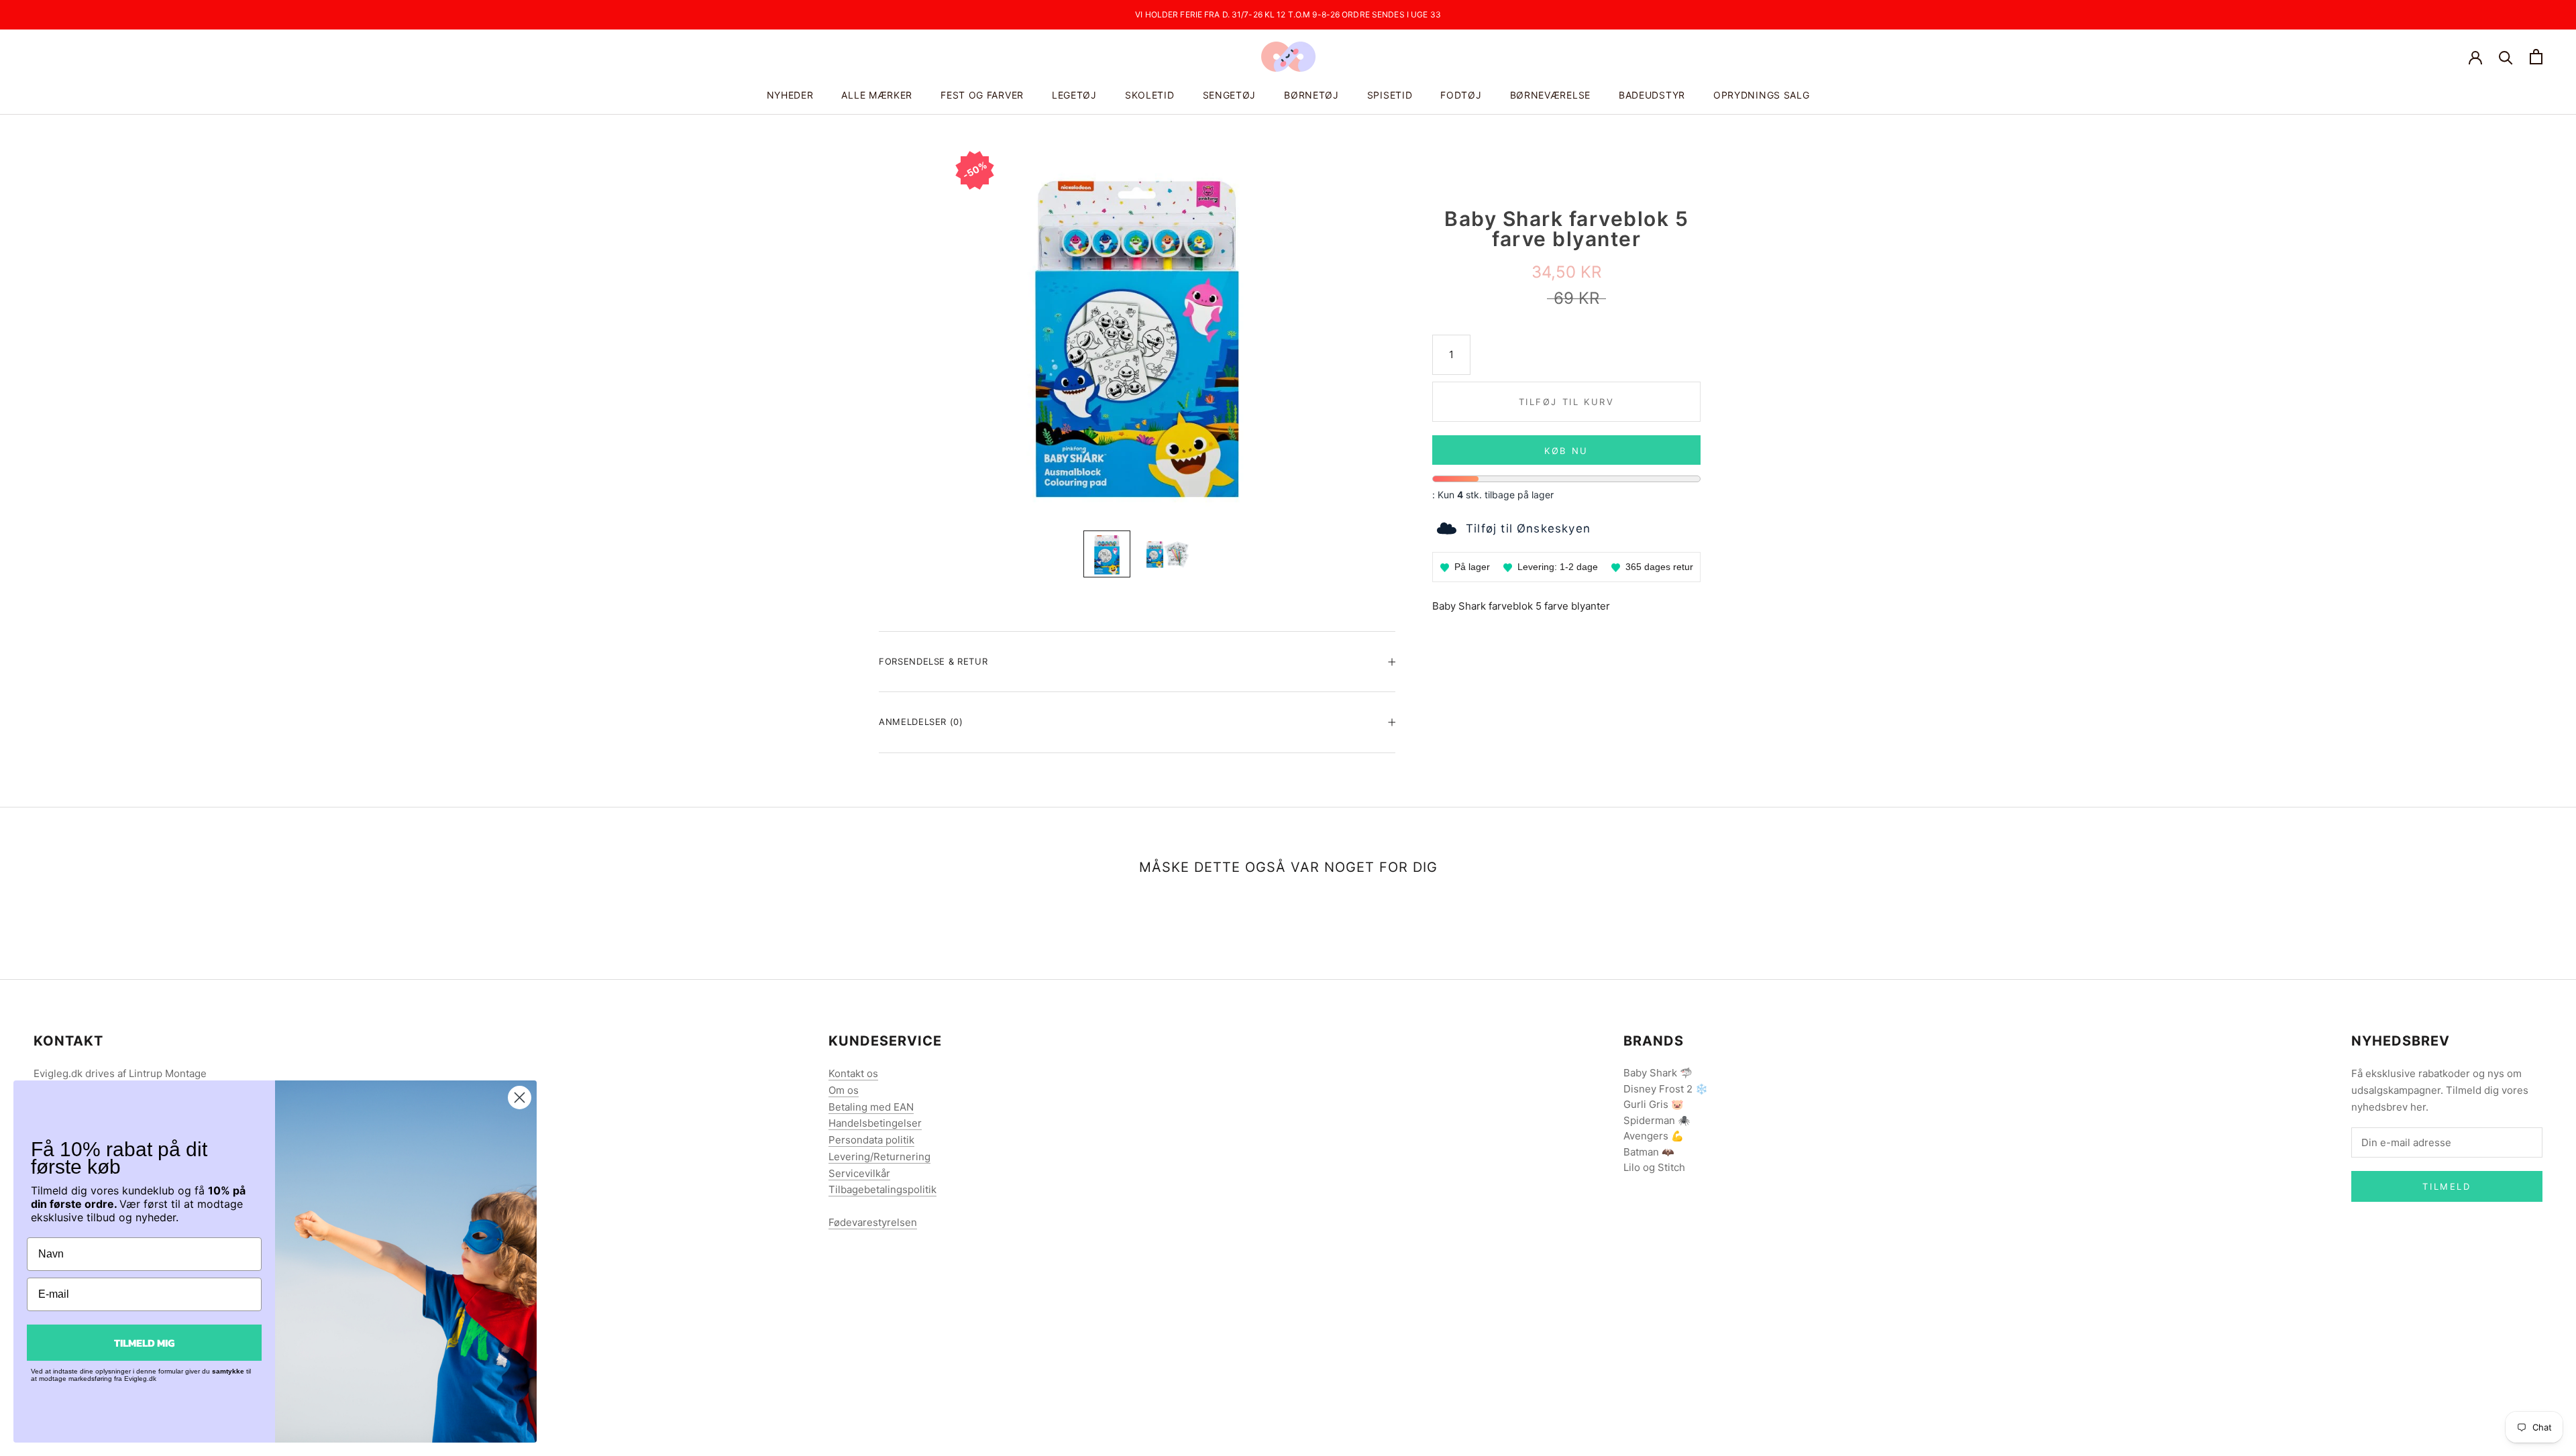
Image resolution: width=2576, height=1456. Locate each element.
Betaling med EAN (871, 1107)
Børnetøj (1311, 95)
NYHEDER (790, 95)
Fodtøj (1461, 95)
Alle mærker (877, 95)
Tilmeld (2447, 1186)
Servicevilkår (859, 1173)
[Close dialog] (520, 1098)
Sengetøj (1230, 95)
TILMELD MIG (144, 1343)
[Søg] (2506, 57)
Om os (844, 1090)
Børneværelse (1550, 95)
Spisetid (1390, 95)
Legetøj (1074, 95)
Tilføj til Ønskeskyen (1528, 528)
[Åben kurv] (2536, 57)
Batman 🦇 (1649, 1152)
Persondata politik (871, 1140)
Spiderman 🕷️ (1657, 1120)
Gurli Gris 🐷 (1654, 1104)
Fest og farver (982, 95)
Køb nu (1566, 451)
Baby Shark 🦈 (1658, 1073)
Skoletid (1150, 95)
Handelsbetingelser (875, 1123)
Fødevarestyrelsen (873, 1222)
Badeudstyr (1652, 95)
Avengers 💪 (1654, 1136)
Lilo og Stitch (1654, 1167)
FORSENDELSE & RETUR (933, 661)
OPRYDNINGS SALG (1762, 95)
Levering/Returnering (879, 1157)
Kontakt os (853, 1073)
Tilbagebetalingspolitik (882, 1189)
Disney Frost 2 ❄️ (1666, 1089)
